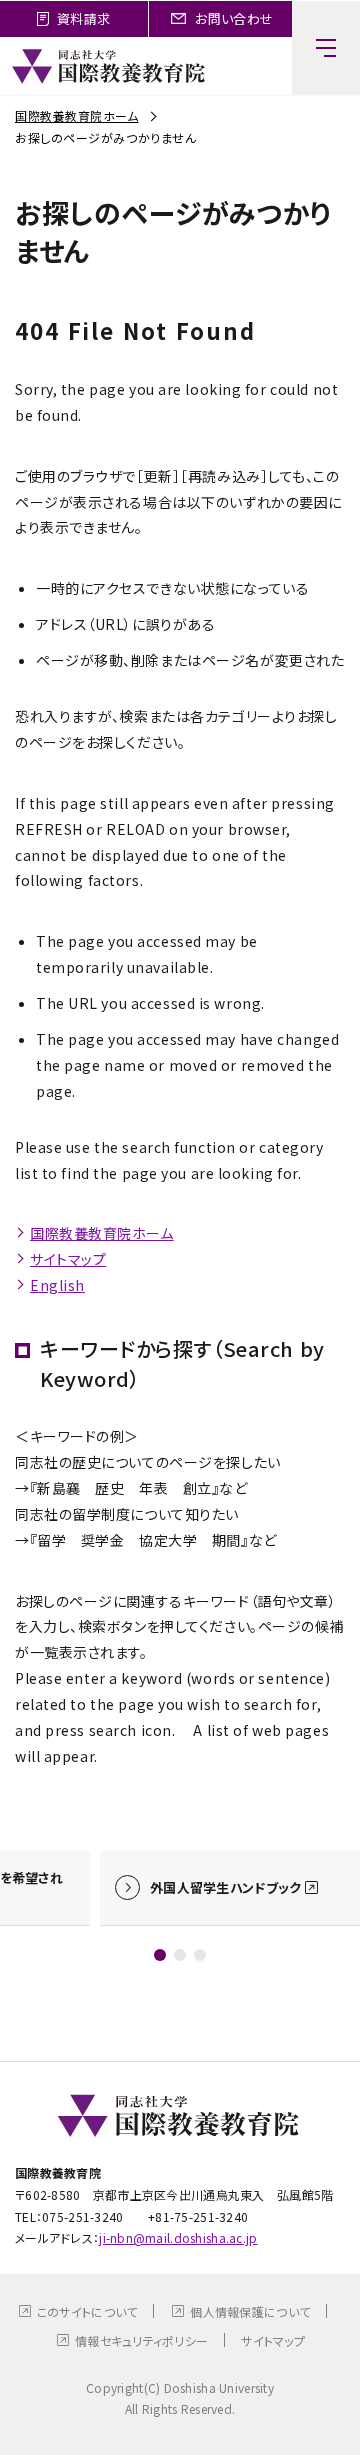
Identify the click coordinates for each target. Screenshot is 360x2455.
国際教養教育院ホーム (77, 115)
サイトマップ (68, 1259)
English (57, 1285)
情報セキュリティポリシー (141, 2340)
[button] (160, 1955)
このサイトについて (87, 2311)
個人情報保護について (250, 2311)
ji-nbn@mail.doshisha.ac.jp (178, 2237)
